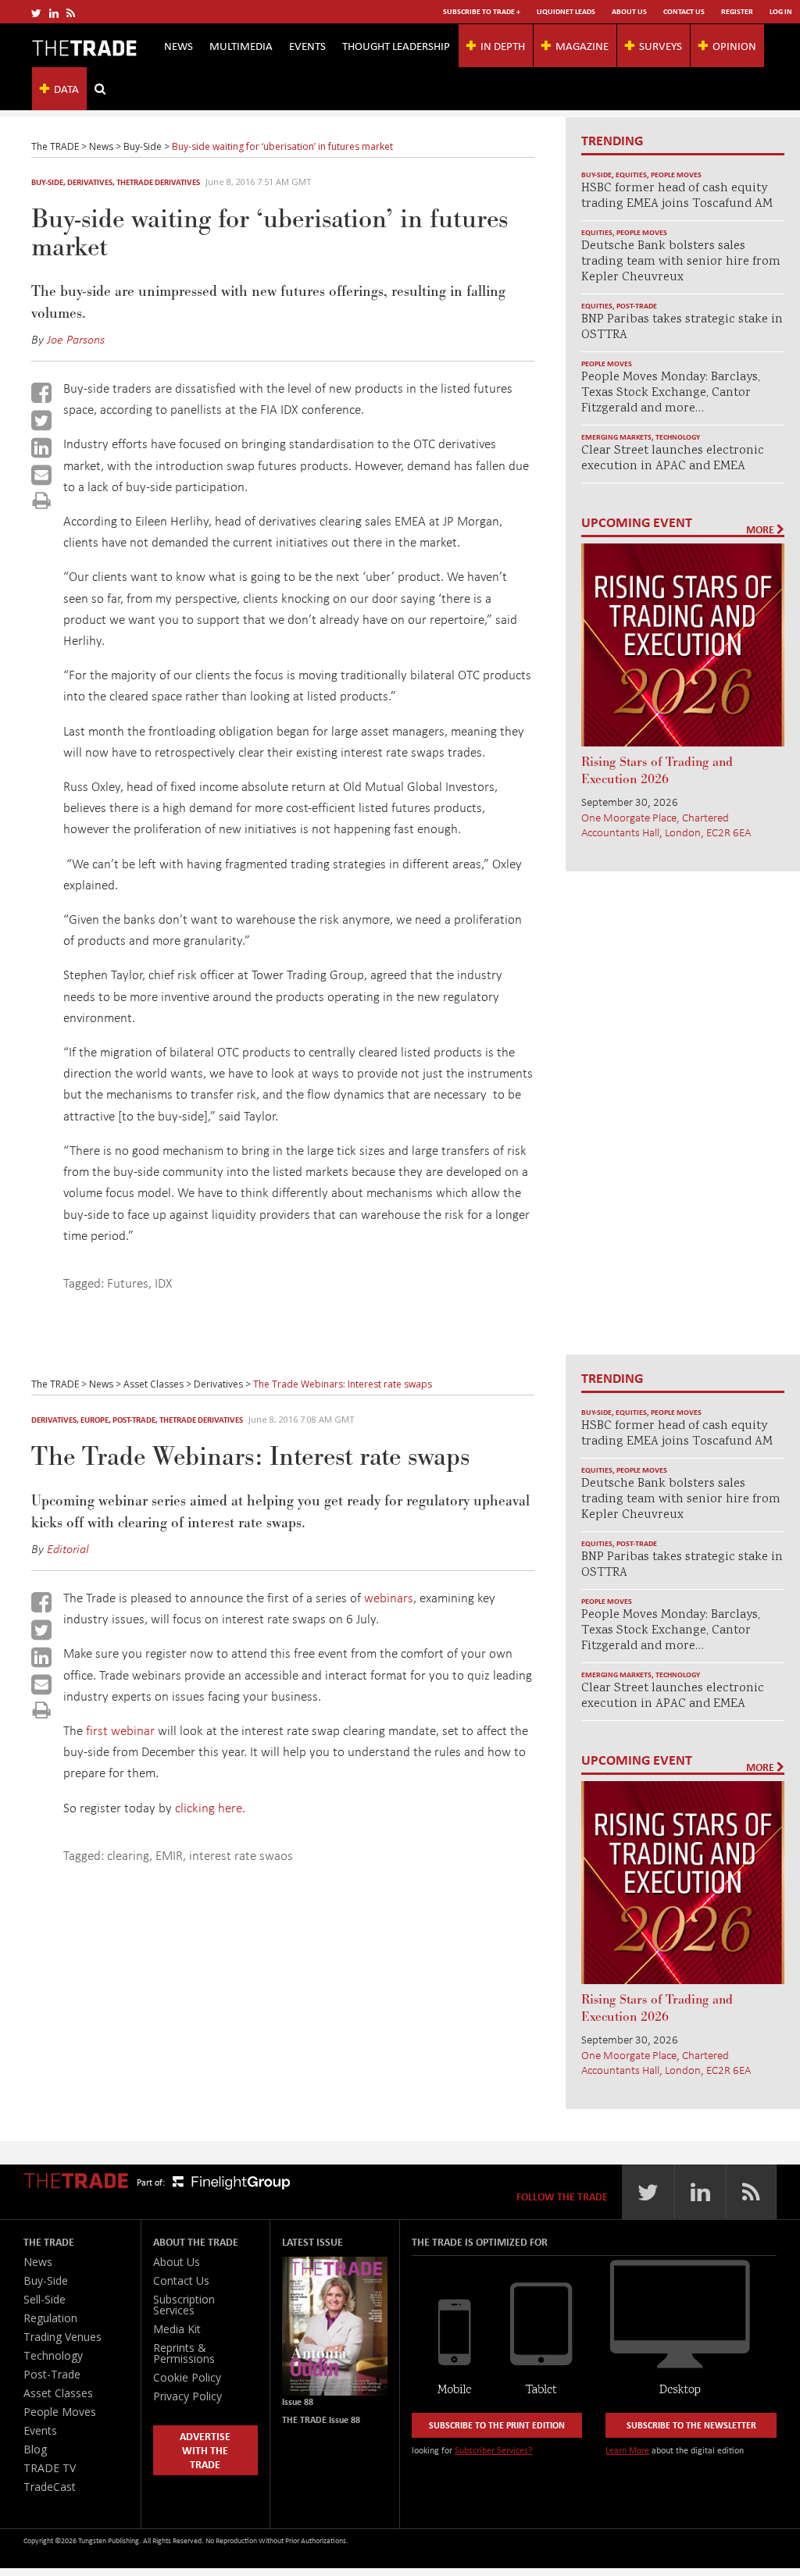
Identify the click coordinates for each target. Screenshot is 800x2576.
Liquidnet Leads (566, 11)
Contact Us (684, 11)
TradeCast (50, 2487)
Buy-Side (47, 182)
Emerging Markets (616, 437)
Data (66, 88)
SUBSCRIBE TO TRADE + (482, 11)
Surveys (661, 45)
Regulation (50, 2318)
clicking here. (210, 1807)
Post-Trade (637, 306)
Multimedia (241, 45)
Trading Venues (62, 2337)
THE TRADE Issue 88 (321, 2419)
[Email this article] (41, 475)
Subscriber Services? (494, 2450)
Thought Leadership (396, 45)
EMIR (169, 1855)
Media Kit (177, 2329)
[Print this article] (42, 500)
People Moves (676, 175)
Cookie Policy (187, 2377)
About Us (629, 11)
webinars (389, 1597)
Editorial (68, 1548)
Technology (678, 437)
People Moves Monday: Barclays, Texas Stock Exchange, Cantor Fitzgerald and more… (671, 393)
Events (307, 45)
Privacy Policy (187, 2396)
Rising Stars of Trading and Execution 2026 (657, 771)
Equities (631, 175)
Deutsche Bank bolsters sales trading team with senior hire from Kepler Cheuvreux (681, 262)
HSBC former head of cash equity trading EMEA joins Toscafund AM (677, 196)
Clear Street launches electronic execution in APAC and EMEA (673, 459)
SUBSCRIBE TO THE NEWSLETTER (691, 2425)
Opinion (734, 45)
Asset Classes (58, 2393)
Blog (35, 2449)
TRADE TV (50, 2468)
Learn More (627, 2450)
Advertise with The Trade (205, 2450)
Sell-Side (45, 2299)
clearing (128, 1855)
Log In (781, 11)
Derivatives (90, 182)
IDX (164, 1283)
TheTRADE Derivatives (158, 182)
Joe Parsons (76, 339)
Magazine (582, 45)
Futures (128, 1283)
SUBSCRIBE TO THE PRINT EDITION (497, 2425)
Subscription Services (184, 2305)
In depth (503, 45)
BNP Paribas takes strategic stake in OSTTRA (682, 328)
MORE (761, 529)
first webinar (120, 1730)
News (179, 45)
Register (737, 11)
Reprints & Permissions (184, 2353)
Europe (95, 1420)
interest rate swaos (241, 1855)
